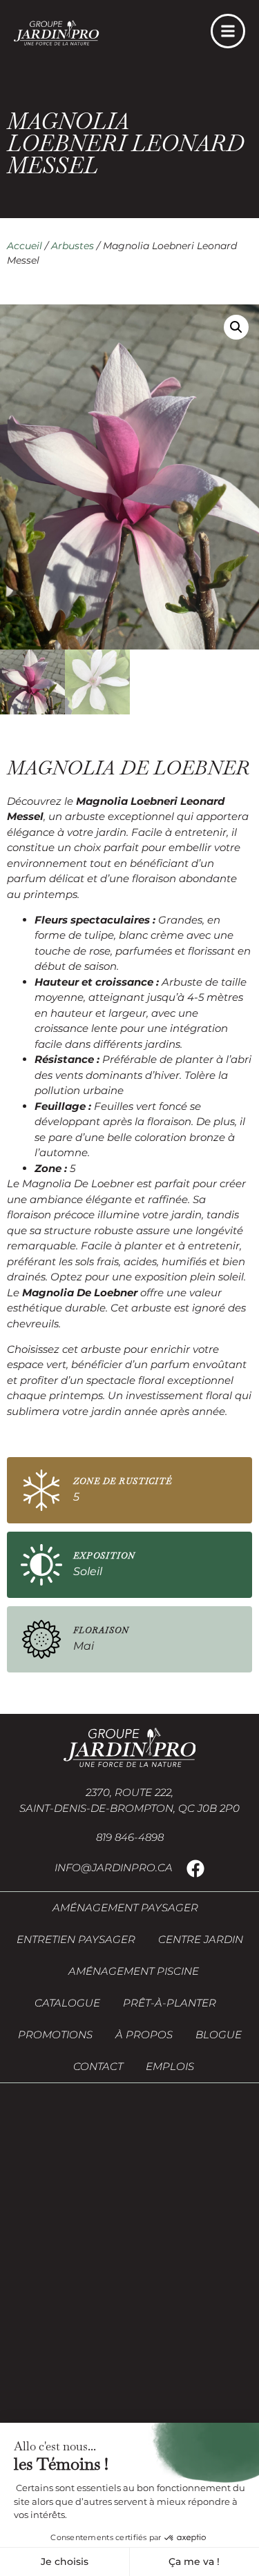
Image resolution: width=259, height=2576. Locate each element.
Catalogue (67, 2003)
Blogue (219, 2035)
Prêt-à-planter (170, 2003)
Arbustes (73, 246)
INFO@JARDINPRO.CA (114, 1867)
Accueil (25, 246)
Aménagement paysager (125, 1907)
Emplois (170, 2066)
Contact (98, 2066)
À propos (144, 2035)
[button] (236, 327)
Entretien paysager (76, 1939)
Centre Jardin (201, 1939)
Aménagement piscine (134, 1971)
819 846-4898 (130, 1837)
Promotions (55, 2035)
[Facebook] (195, 1868)
